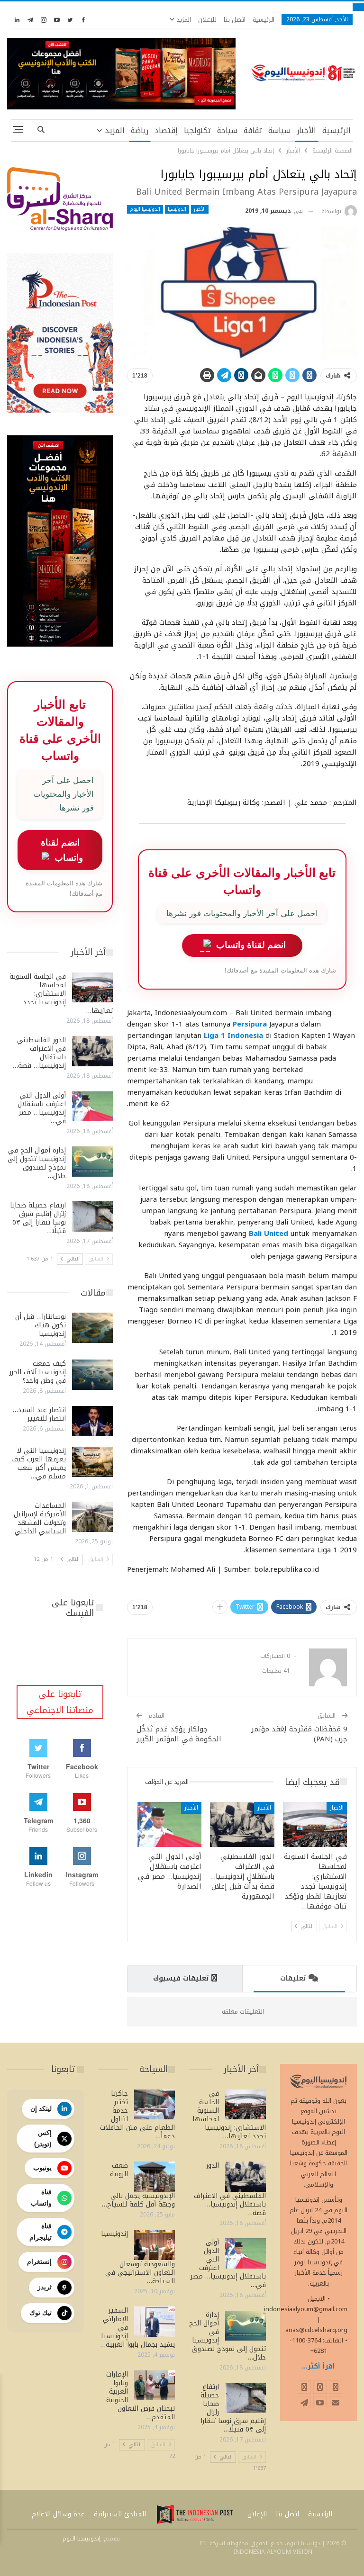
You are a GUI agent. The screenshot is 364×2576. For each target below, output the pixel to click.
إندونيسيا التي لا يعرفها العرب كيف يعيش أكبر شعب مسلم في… (39, 1464)
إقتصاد (166, 131)
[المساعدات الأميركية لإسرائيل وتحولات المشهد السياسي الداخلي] (92, 1517)
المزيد (183, 20)
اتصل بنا (235, 20)
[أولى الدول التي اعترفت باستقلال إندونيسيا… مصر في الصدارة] (170, 1824)
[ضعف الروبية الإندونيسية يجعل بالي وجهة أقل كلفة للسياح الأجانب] (155, 2177)
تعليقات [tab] (293, 1978)
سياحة (227, 131)
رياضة (140, 131)
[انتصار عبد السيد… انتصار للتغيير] (92, 1421)
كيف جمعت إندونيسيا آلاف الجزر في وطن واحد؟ (38, 1372)
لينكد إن (41, 2108)
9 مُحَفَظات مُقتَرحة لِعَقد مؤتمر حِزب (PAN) (299, 1734)
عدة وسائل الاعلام (58, 2514)
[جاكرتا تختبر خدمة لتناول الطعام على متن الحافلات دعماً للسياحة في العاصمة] (155, 2105)
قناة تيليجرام (41, 2232)
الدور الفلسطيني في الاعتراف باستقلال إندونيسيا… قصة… (39, 1053)
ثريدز (45, 2287)
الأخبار (306, 131)
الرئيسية (264, 20)
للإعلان (207, 20)
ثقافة (253, 131)
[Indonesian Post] (195, 2514)
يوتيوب (42, 2168)
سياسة (279, 131)
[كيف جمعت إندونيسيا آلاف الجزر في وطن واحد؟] (92, 1375)
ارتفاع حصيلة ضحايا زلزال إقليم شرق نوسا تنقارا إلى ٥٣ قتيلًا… (38, 1218)
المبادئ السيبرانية (120, 2514)
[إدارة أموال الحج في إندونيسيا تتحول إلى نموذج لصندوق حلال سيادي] (92, 1162)
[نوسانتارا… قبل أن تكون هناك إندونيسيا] (92, 1328)
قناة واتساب (41, 2198)
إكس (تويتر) (43, 2138)
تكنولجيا (197, 131)
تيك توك (41, 2313)
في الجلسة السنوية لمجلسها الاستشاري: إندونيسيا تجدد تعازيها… (61, 994)
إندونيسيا (177, 209)
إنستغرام (39, 2261)
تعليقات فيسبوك (181, 1978)
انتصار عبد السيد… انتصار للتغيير (39, 1414)
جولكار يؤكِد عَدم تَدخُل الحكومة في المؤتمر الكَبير (179, 1734)
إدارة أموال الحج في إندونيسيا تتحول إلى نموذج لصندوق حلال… (37, 1163)
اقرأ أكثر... (318, 2366)
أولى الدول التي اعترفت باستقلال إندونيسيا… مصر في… (42, 1108)
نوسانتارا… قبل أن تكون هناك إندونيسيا (41, 1325)
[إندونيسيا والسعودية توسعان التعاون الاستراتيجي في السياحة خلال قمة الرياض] (155, 2245)
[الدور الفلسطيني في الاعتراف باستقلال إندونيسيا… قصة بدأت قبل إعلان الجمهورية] (242, 1824)
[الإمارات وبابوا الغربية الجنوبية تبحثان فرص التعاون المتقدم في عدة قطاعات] (155, 2386)
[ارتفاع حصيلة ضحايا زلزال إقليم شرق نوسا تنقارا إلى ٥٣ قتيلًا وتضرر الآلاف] (92, 1216)
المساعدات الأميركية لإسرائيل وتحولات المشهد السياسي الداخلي (40, 1518)
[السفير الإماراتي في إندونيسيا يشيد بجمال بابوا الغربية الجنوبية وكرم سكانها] (155, 2322)
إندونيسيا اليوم (145, 209)
